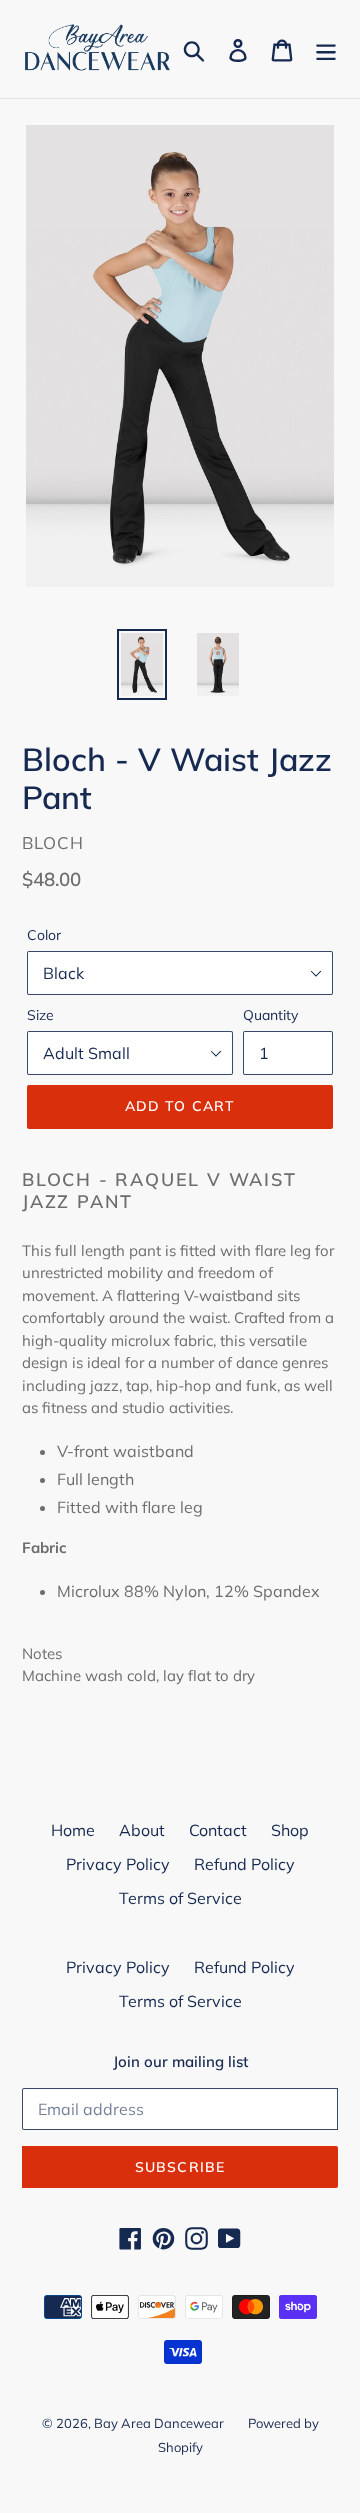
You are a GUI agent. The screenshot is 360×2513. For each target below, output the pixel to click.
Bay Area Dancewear (159, 2423)
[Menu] (326, 49)
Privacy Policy (118, 1864)
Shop (290, 1830)
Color (44, 935)
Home (73, 1830)
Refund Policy (244, 1864)
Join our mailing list (180, 2062)
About (142, 1830)
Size (40, 1015)
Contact (218, 1830)
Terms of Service (180, 1898)
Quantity (270, 1015)
